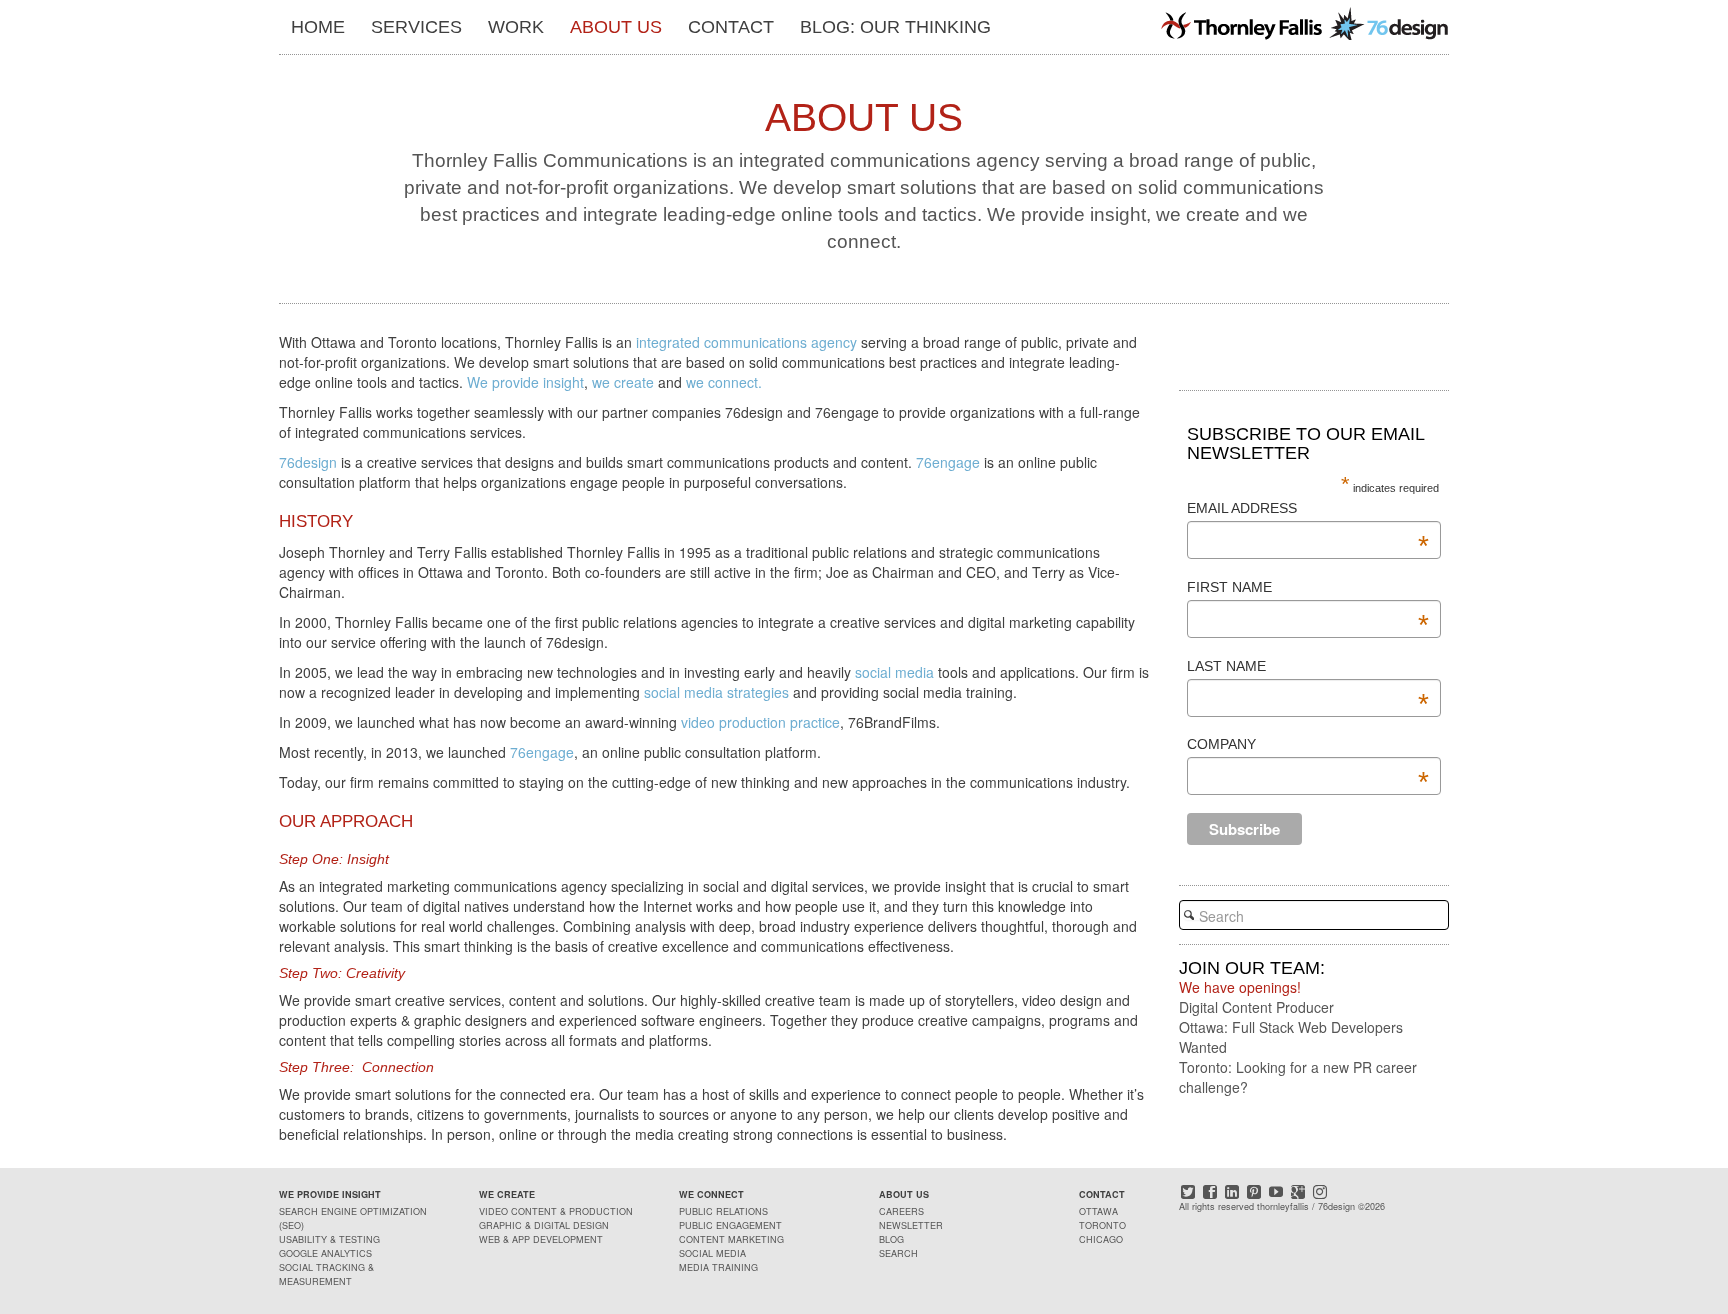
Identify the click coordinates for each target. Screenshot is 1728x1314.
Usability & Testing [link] (329, 1239)
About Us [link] (616, 27)
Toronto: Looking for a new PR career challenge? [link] (1298, 1077)
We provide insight (523, 382)
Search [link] (898, 1253)
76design (308, 462)
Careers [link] (901, 1211)
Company (1307, 745)
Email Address (1307, 509)
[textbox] (1314, 915)
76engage (946, 462)
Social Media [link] (712, 1253)
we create (623, 382)
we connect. (724, 382)
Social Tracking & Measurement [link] (326, 1274)
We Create (507, 1194)
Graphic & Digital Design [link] (544, 1225)
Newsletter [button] (911, 1225)
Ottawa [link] (1098, 1211)
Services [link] (416, 27)
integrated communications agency (746, 342)
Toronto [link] (1102, 1225)
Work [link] (516, 27)
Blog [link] (891, 1239)
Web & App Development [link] (541, 1239)
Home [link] (318, 27)
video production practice (760, 722)
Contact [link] (731, 27)
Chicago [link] (1101, 1239)
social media (896, 672)
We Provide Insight (330, 1194)
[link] (1304, 23)
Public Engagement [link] (730, 1225)
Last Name (1307, 667)
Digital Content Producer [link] (1256, 1007)
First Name (1307, 588)
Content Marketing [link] (731, 1239)
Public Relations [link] (723, 1211)
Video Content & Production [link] (556, 1211)
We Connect (711, 1194)
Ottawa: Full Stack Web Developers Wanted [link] (1291, 1037)
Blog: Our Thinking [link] (895, 27)
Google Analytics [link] (325, 1253)
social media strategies (716, 692)
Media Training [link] (718, 1267)
